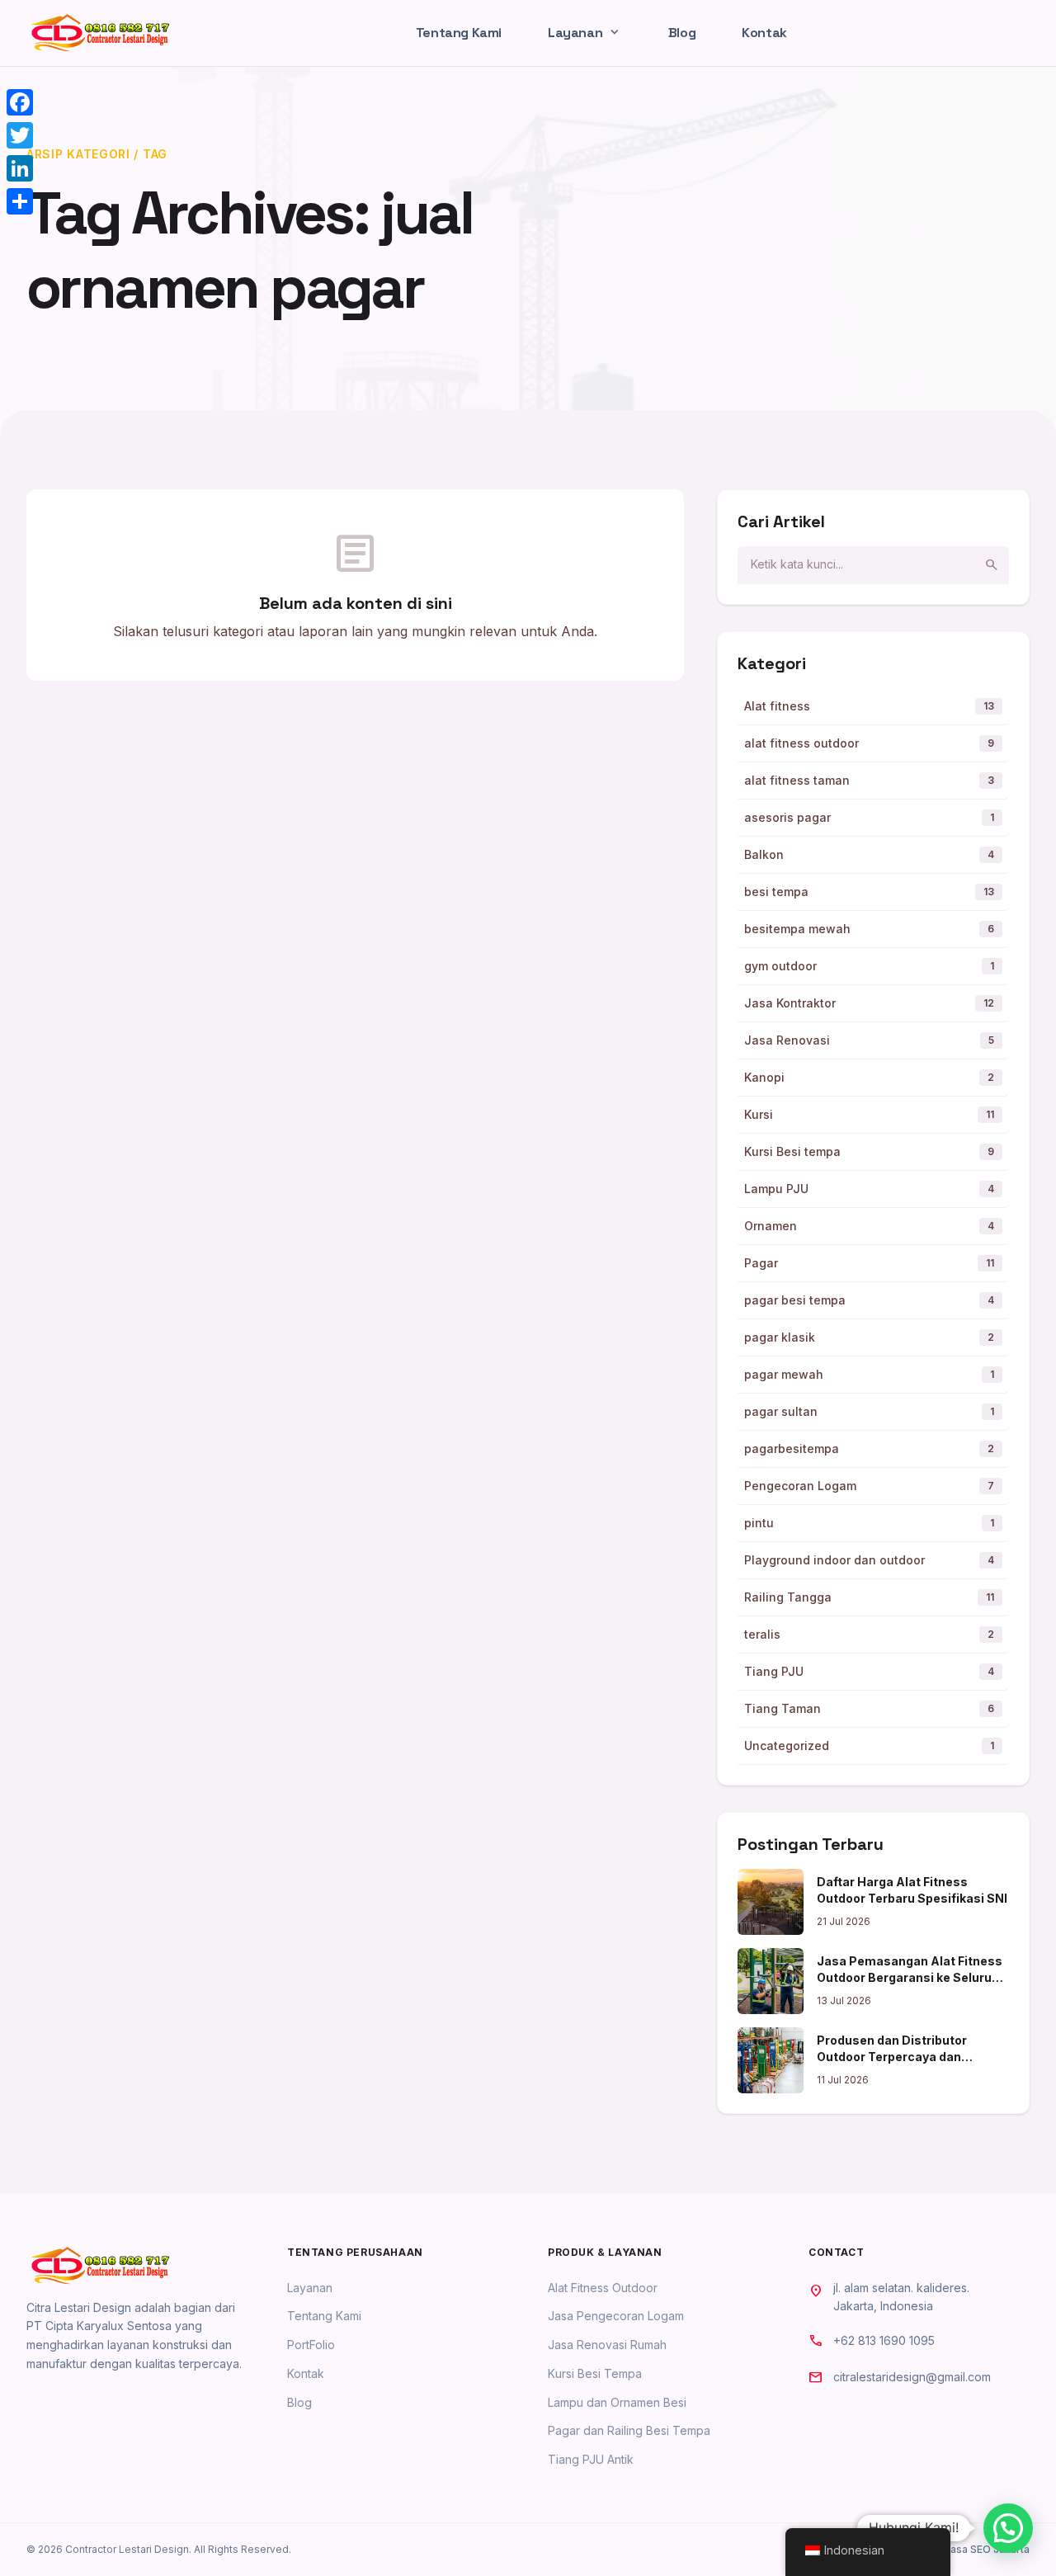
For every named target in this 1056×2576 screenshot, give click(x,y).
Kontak (764, 33)
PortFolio (311, 2345)
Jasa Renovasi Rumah (607, 2345)
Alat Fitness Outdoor (603, 2288)
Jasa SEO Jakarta (987, 2549)
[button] (1008, 2528)
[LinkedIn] (20, 168)
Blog (682, 33)
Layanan (585, 33)
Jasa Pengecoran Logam (616, 2316)
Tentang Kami (459, 33)
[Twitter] (20, 135)
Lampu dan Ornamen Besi (617, 2402)
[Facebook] (20, 102)
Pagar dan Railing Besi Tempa (629, 2430)
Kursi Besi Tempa (595, 2373)
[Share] (20, 201)
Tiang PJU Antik (591, 2459)
